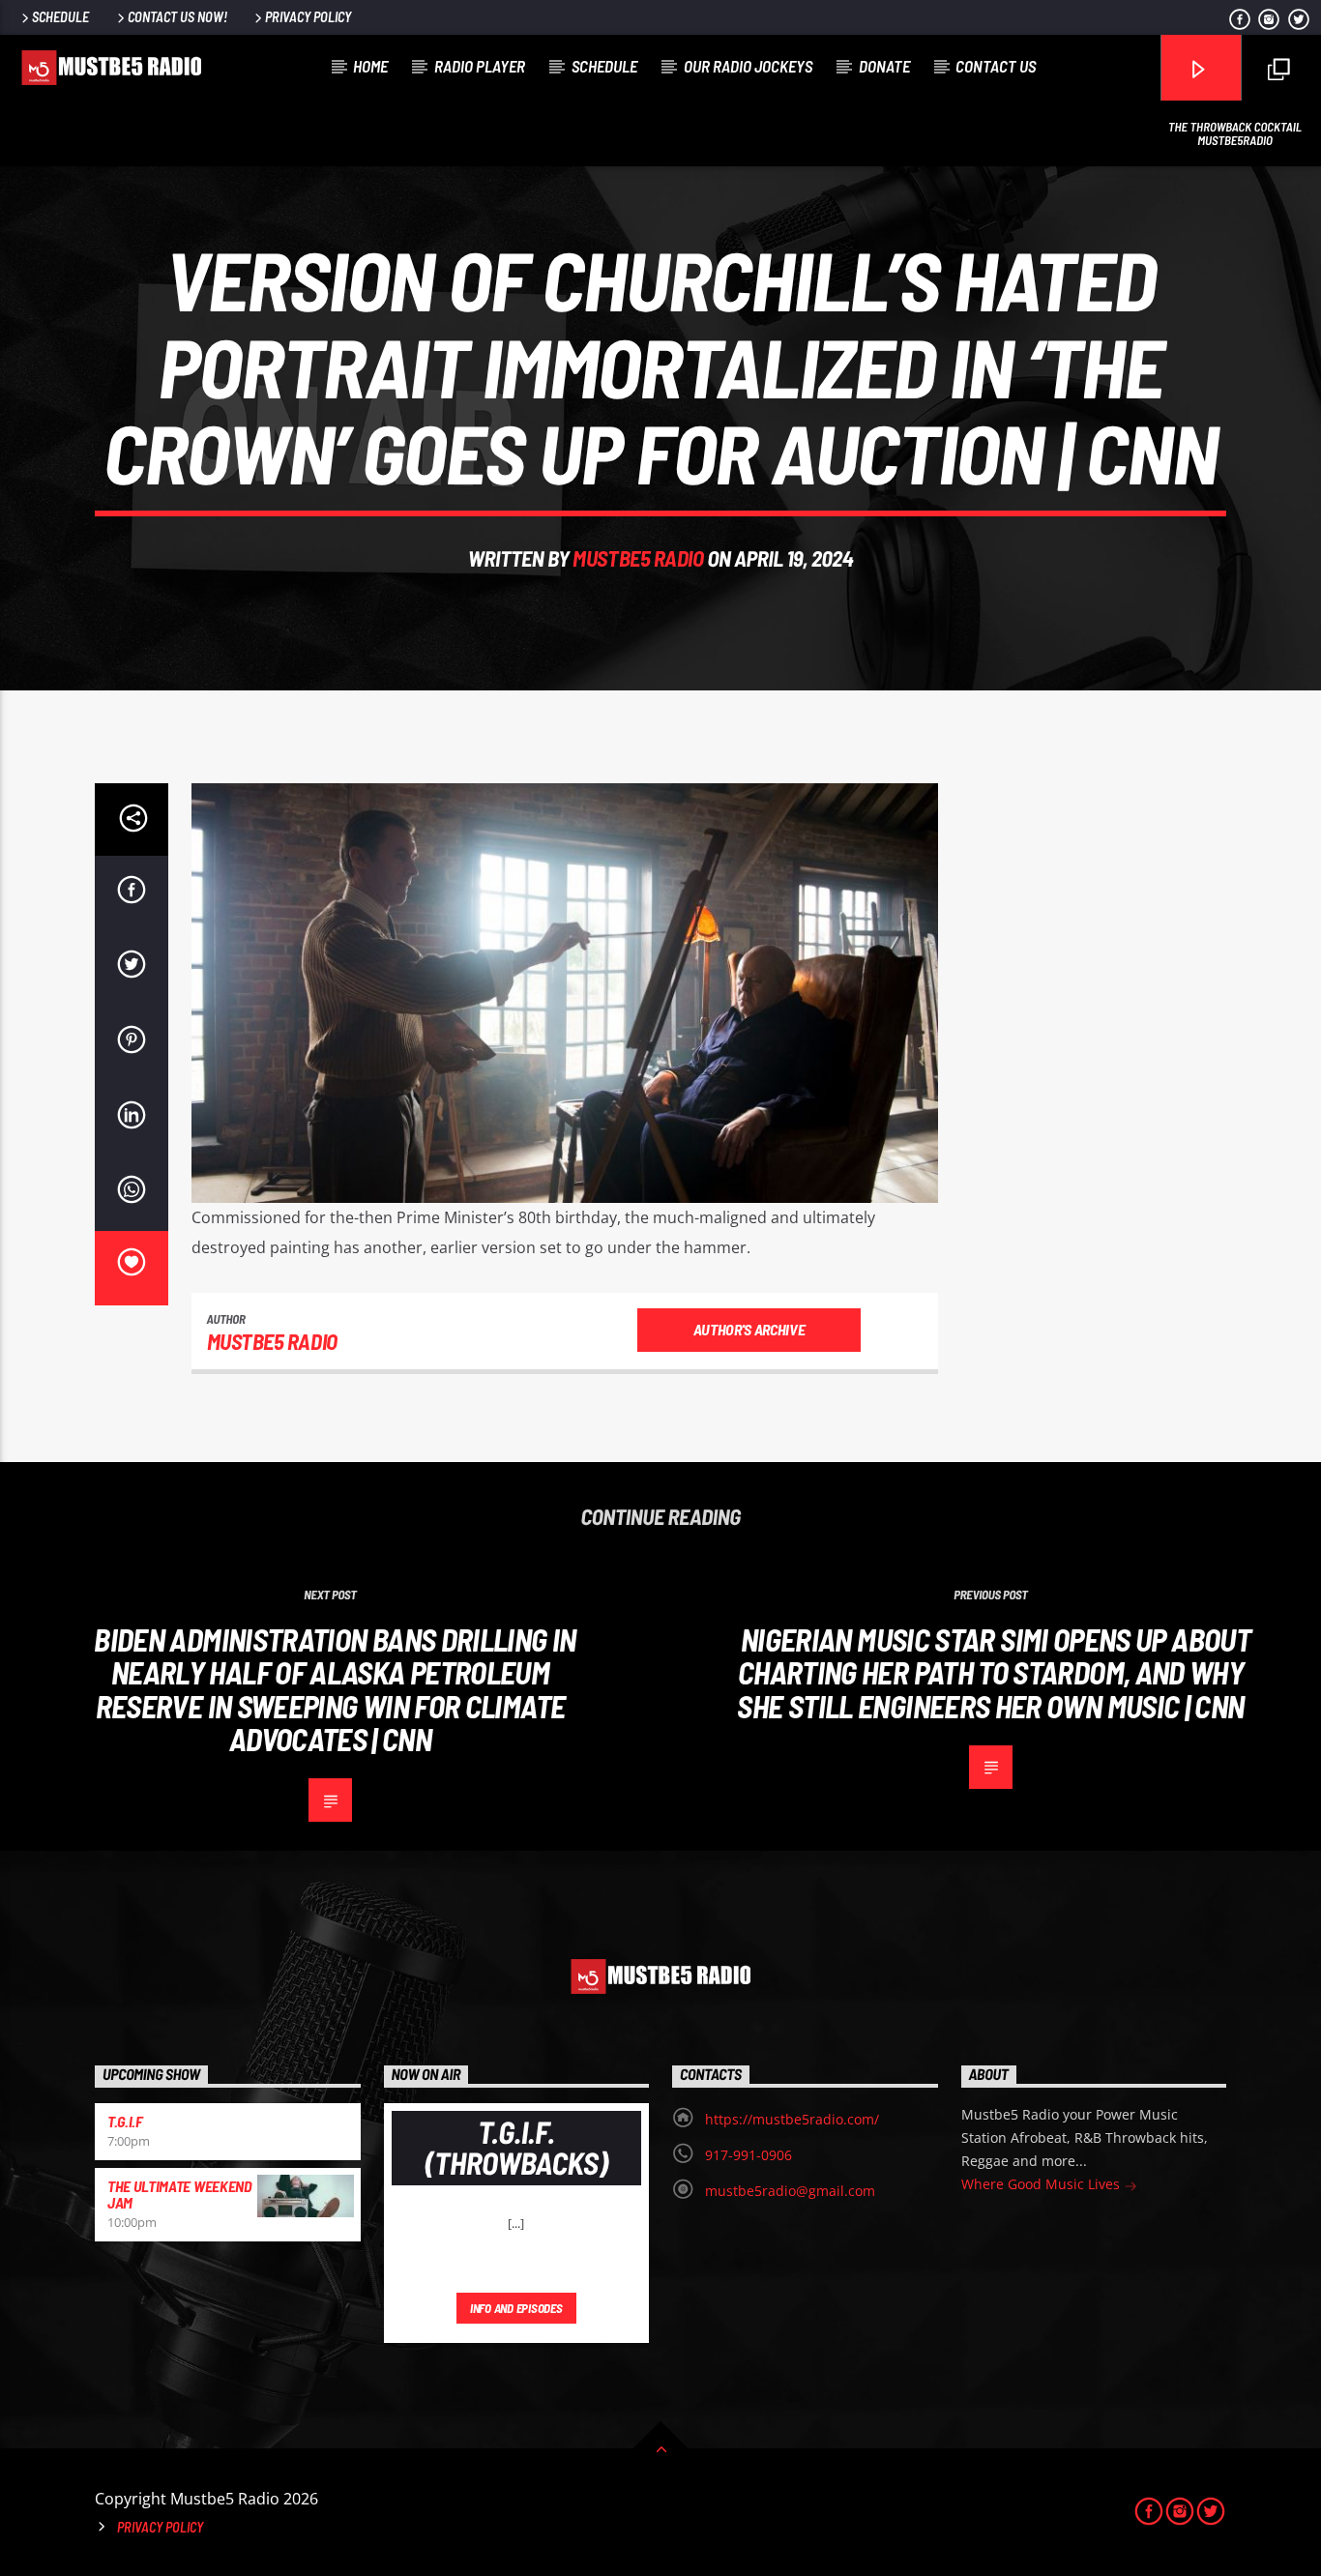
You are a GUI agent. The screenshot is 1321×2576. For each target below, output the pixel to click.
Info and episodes (516, 2308)
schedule (604, 66)
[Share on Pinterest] (132, 1043)
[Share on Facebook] (132, 893)
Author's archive (749, 1329)
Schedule (60, 17)
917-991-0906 (749, 2155)
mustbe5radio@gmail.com (790, 2191)
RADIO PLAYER (480, 66)
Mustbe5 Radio (638, 558)
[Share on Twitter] (132, 968)
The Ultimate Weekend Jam (180, 2195)
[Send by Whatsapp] (132, 1193)
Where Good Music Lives (1042, 2184)
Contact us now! (177, 17)
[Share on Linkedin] (132, 1119)
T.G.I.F (125, 2121)
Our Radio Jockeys (748, 66)
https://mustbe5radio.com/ (792, 2119)
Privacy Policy (308, 17)
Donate (884, 66)
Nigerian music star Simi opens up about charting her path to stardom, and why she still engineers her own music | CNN (994, 1672)
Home (370, 66)
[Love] (132, 1269)
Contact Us (996, 66)
